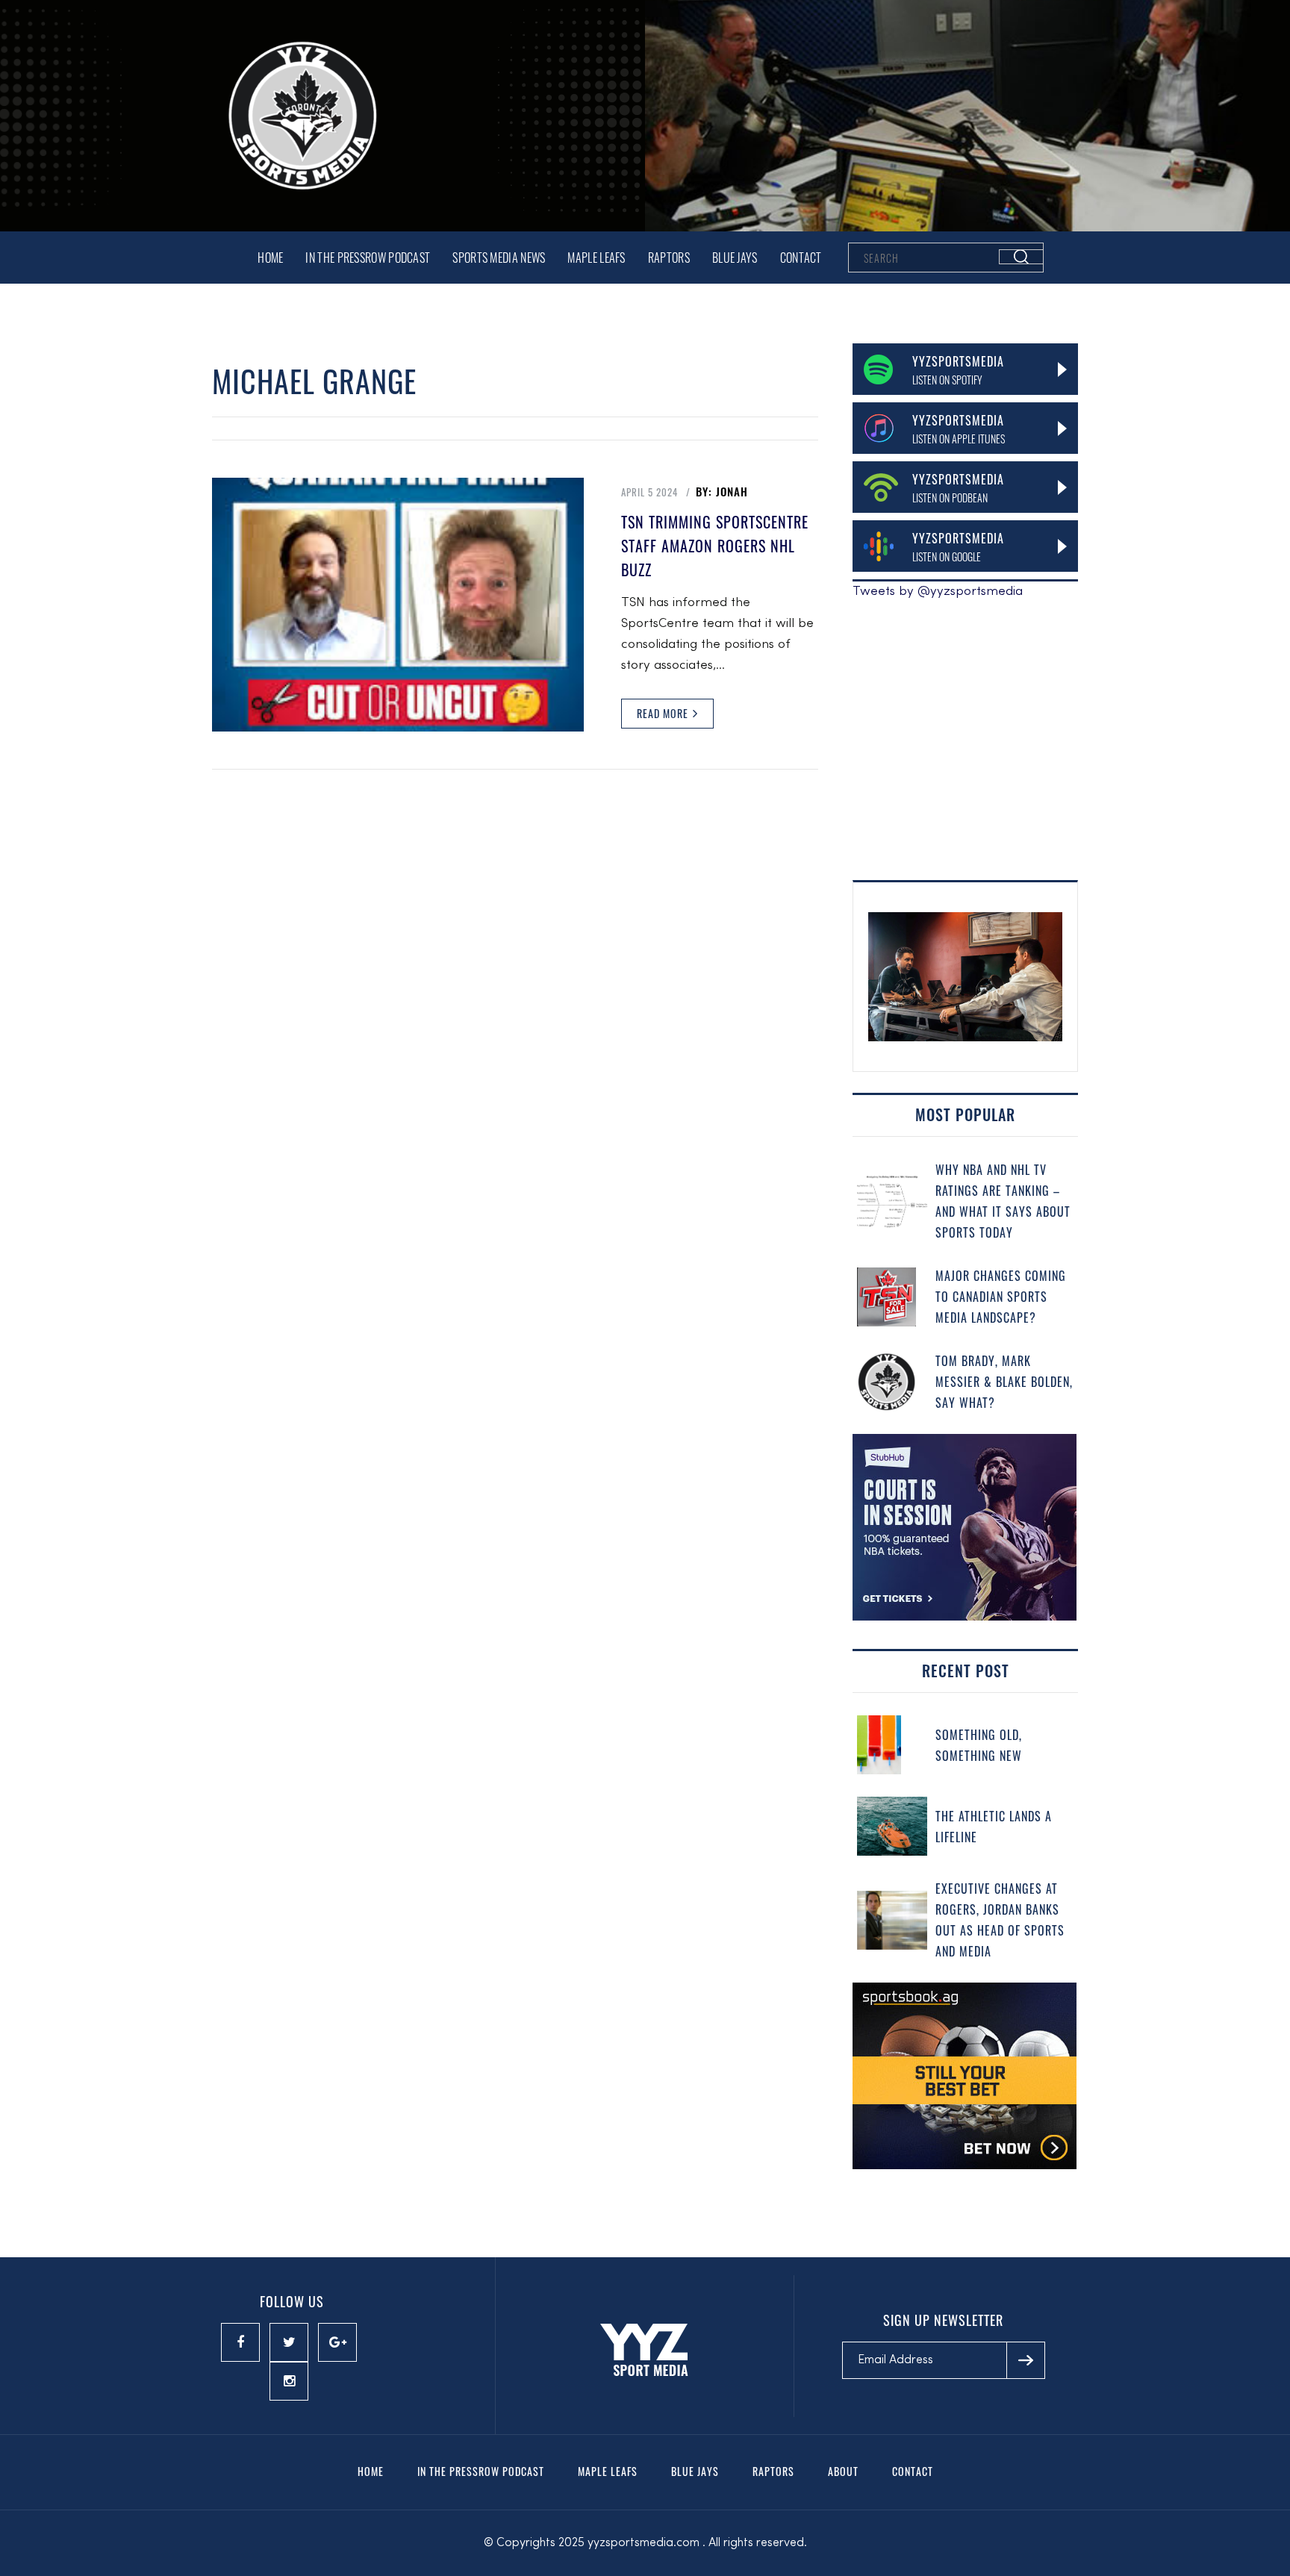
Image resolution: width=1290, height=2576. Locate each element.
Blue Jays (735, 258)
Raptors (669, 258)
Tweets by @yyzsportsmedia (938, 592)
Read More (664, 713)
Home (270, 258)
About (843, 2471)
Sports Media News (499, 258)
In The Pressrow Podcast (368, 258)
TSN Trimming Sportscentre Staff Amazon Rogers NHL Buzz (715, 546)
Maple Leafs (596, 258)
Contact (801, 258)
